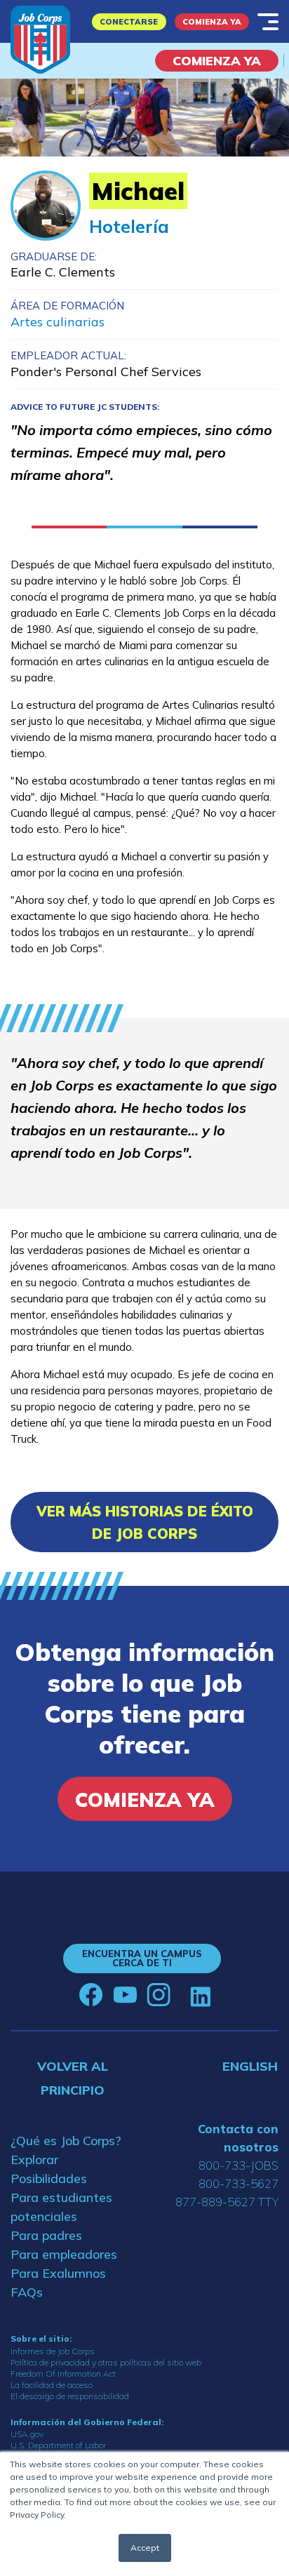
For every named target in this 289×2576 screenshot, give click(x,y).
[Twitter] (180, 1995)
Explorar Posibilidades (49, 2169)
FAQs (27, 2292)
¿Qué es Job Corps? (66, 2141)
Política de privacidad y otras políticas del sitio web (106, 2362)
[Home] (40, 40)
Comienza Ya (212, 22)
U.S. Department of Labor (58, 2445)
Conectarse (129, 22)
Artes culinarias (58, 322)
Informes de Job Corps (53, 2351)
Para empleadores (64, 2254)
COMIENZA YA (217, 61)
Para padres (46, 2235)
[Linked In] (200, 1995)
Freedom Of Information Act (63, 2374)
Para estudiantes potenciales (61, 2207)
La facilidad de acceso (52, 2385)
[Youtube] (125, 1995)
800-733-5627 (238, 2183)
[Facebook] (91, 1995)
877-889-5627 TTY (227, 2202)
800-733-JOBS (238, 2165)
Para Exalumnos (58, 2273)
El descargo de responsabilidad (70, 2396)
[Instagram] (159, 1995)
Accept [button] (145, 2548)
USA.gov (27, 2434)
